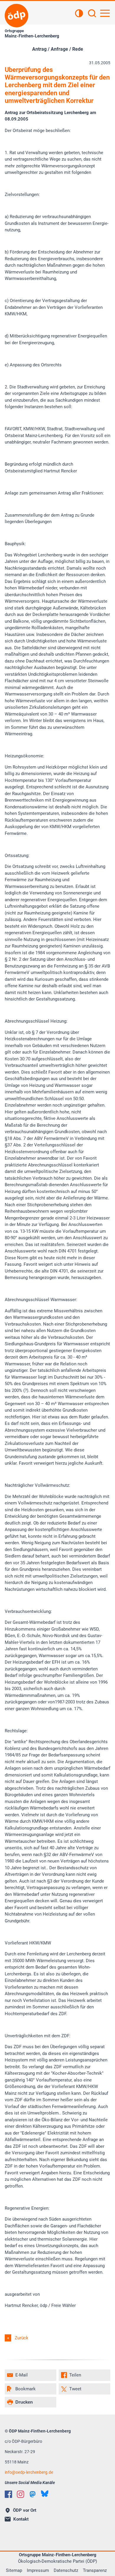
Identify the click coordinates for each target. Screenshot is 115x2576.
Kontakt (21, 2519)
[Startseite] (17, 16)
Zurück (22, 2338)
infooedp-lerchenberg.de (29, 2472)
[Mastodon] (33, 2494)
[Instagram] (20, 2494)
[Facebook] (8, 2494)
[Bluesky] (45, 2494)
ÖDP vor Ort (25, 2510)
